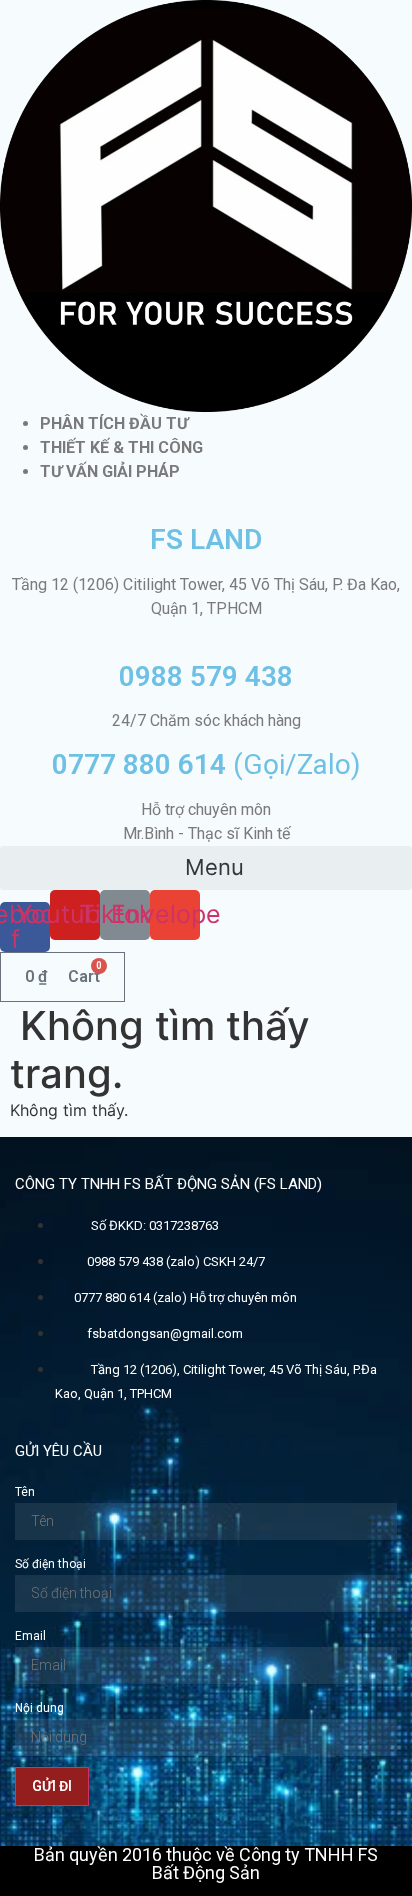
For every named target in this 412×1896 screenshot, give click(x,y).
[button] (206, 868)
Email (30, 1636)
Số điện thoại (50, 1564)
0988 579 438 (206, 676)
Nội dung (39, 1708)
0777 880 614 (206, 764)
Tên (25, 1492)
